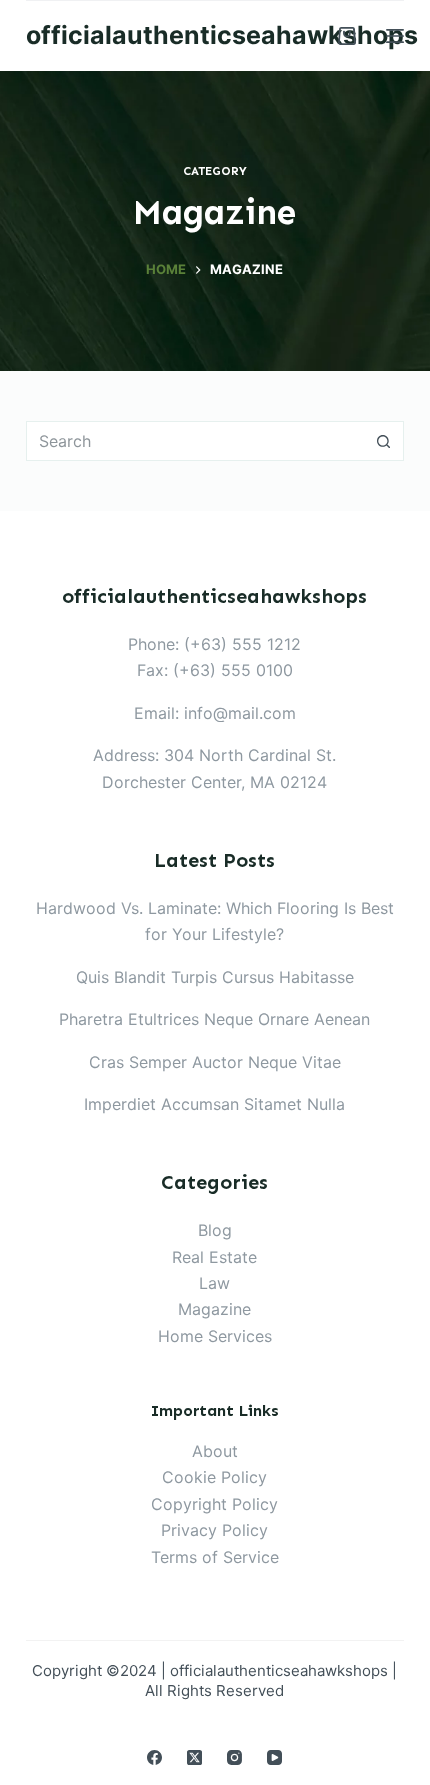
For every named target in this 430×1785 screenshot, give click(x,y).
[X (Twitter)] (194, 1757)
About (215, 1451)
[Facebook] (154, 1757)
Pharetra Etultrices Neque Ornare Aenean (214, 1019)
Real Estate (214, 1257)
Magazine (214, 1309)
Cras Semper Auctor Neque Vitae (215, 1062)
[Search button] (384, 441)
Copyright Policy (214, 1504)
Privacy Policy (214, 1530)
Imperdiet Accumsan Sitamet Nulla (214, 1104)
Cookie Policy (214, 1477)
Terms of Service (215, 1557)
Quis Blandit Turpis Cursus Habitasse (215, 977)
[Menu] (395, 36)
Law (214, 1283)
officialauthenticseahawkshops (222, 35)
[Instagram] (234, 1757)
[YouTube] (274, 1757)
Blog (215, 1230)
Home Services (215, 1336)
